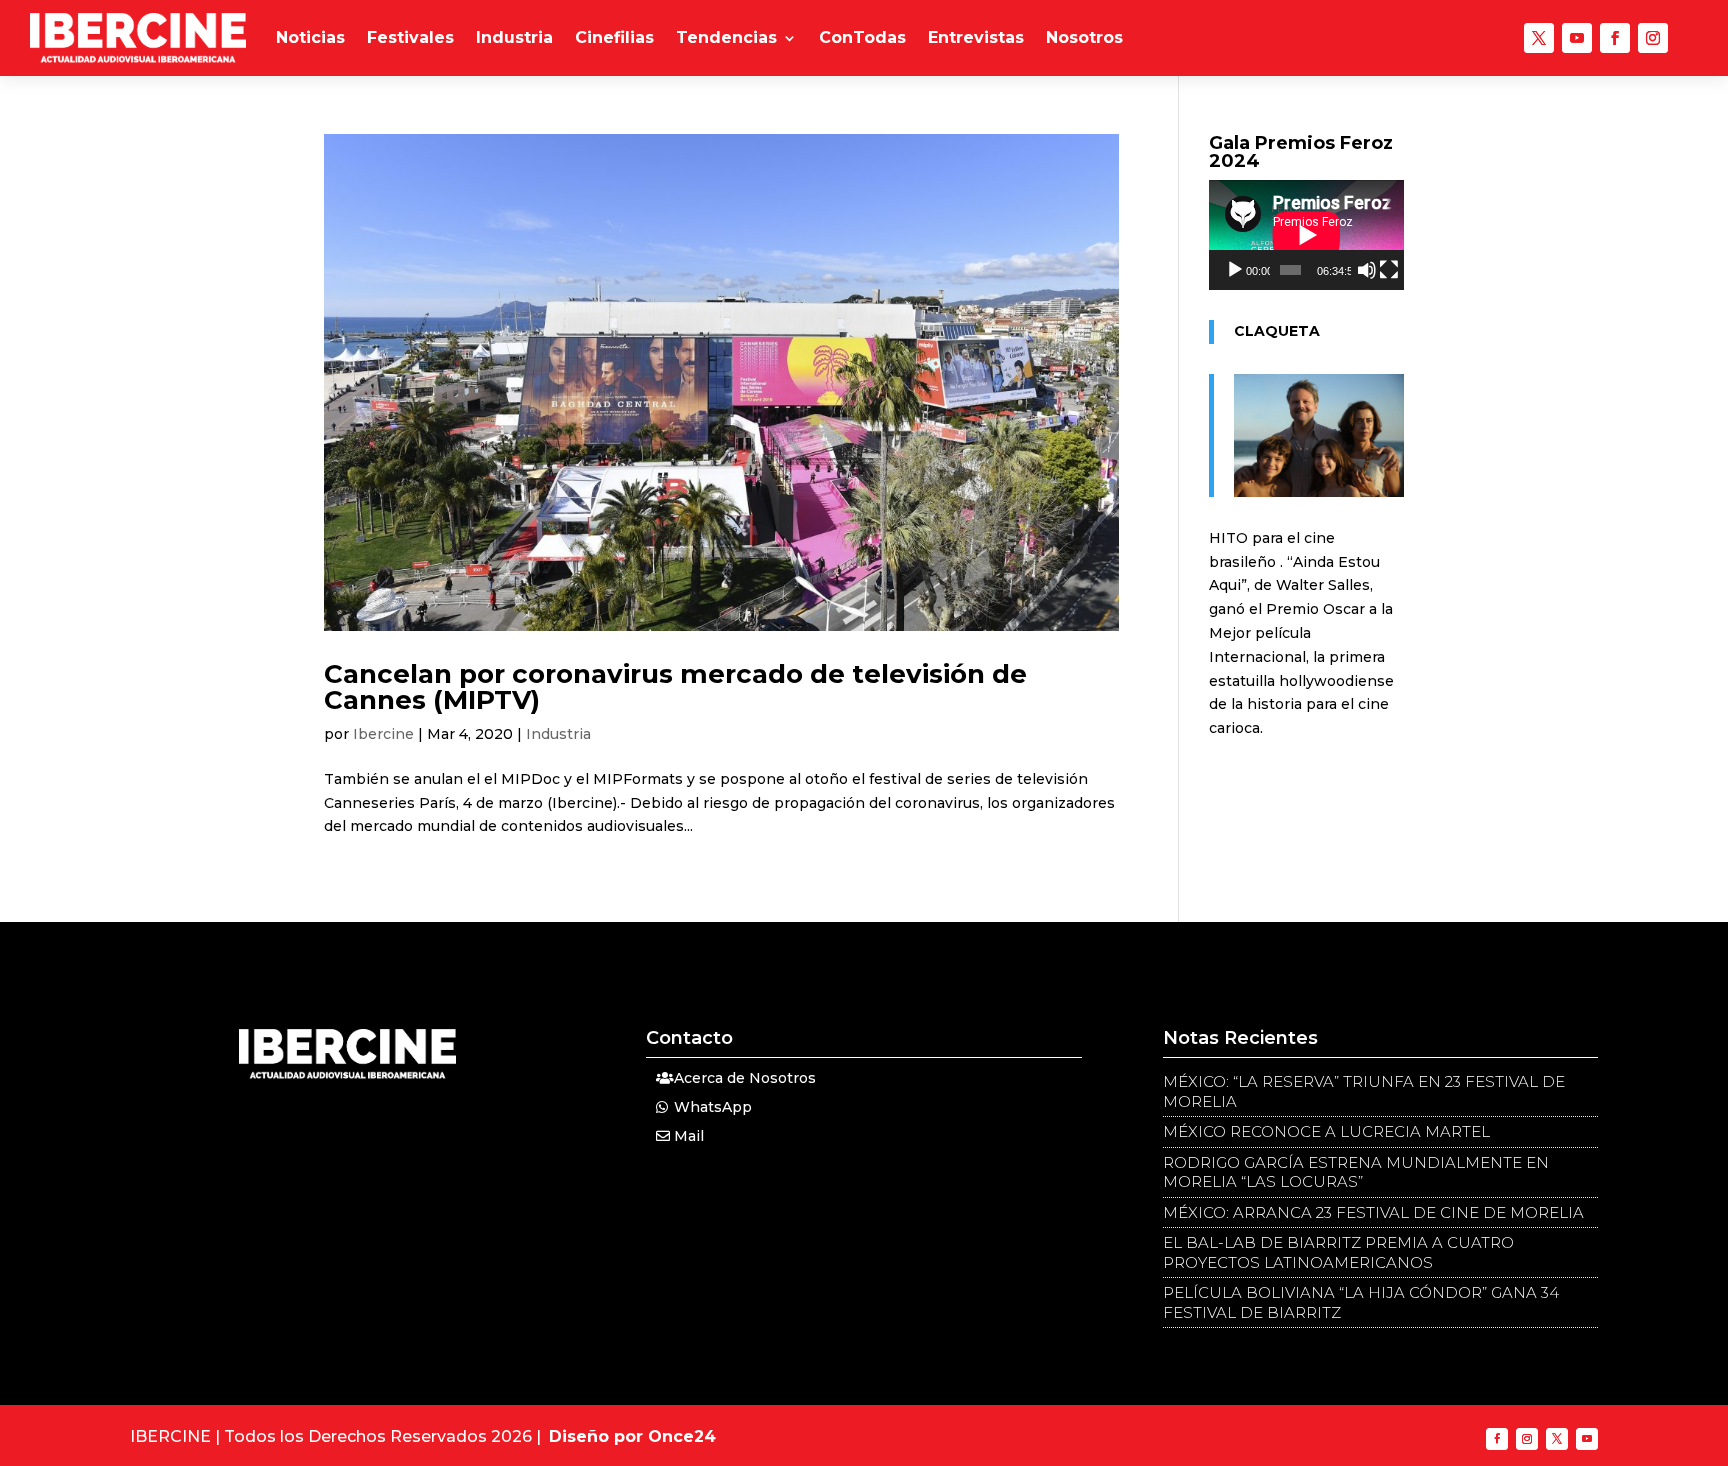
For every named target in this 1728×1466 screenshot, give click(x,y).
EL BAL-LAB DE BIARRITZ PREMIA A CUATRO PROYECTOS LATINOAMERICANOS (1338, 1252)
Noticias (310, 37)
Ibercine (383, 734)
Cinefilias (614, 37)
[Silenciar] (1367, 270)
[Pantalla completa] (1389, 270)
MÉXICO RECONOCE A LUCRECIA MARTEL (1326, 1131)
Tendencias (726, 37)
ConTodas (862, 37)
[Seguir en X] (1539, 38)
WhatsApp (713, 1107)
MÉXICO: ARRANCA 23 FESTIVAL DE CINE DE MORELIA (1373, 1212)
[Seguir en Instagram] (1653, 38)
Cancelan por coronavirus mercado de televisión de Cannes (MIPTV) (675, 687)
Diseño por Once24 (632, 1436)
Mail (689, 1136)
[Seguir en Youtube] (1577, 38)
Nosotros (1084, 37)
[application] (1306, 235)
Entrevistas (976, 37)
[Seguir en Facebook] (1615, 38)
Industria (514, 37)
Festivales (410, 37)
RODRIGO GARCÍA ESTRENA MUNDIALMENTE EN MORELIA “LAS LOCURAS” (1356, 1172)
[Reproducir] (1235, 270)
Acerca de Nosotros (745, 1078)
